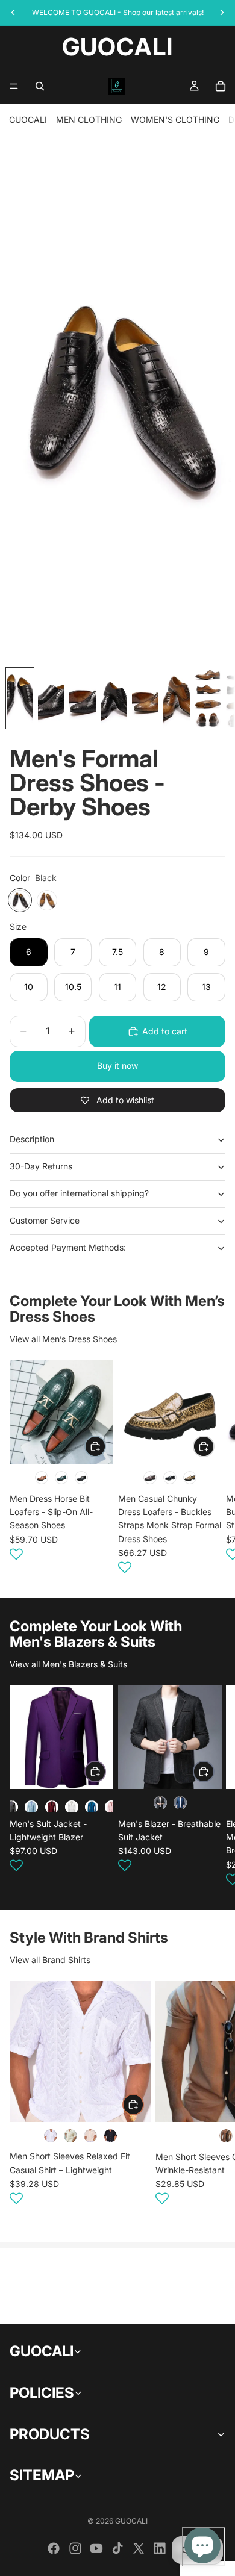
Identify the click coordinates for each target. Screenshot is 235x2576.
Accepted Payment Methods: (68, 1247)
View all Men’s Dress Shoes (63, 1339)
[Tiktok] (117, 2548)
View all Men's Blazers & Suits (68, 1664)
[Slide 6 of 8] (177, 698)
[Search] (40, 86)
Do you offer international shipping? (79, 1193)
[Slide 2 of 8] (51, 698)
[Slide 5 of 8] (145, 698)
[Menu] (14, 86)
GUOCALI (28, 120)
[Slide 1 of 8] (20, 698)
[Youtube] (96, 2548)
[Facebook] (54, 2548)
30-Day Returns (41, 1166)
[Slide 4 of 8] (114, 698)
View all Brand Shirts (50, 1960)
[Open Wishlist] (16, 1554)
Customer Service (45, 1220)
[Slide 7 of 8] (208, 698)
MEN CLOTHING (89, 120)
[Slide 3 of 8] (83, 698)
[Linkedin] (160, 2548)
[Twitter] (139, 2548)
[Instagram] (75, 2548)
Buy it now (117, 1066)
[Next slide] (211, 1469)
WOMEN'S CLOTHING (175, 120)
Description (32, 1139)
